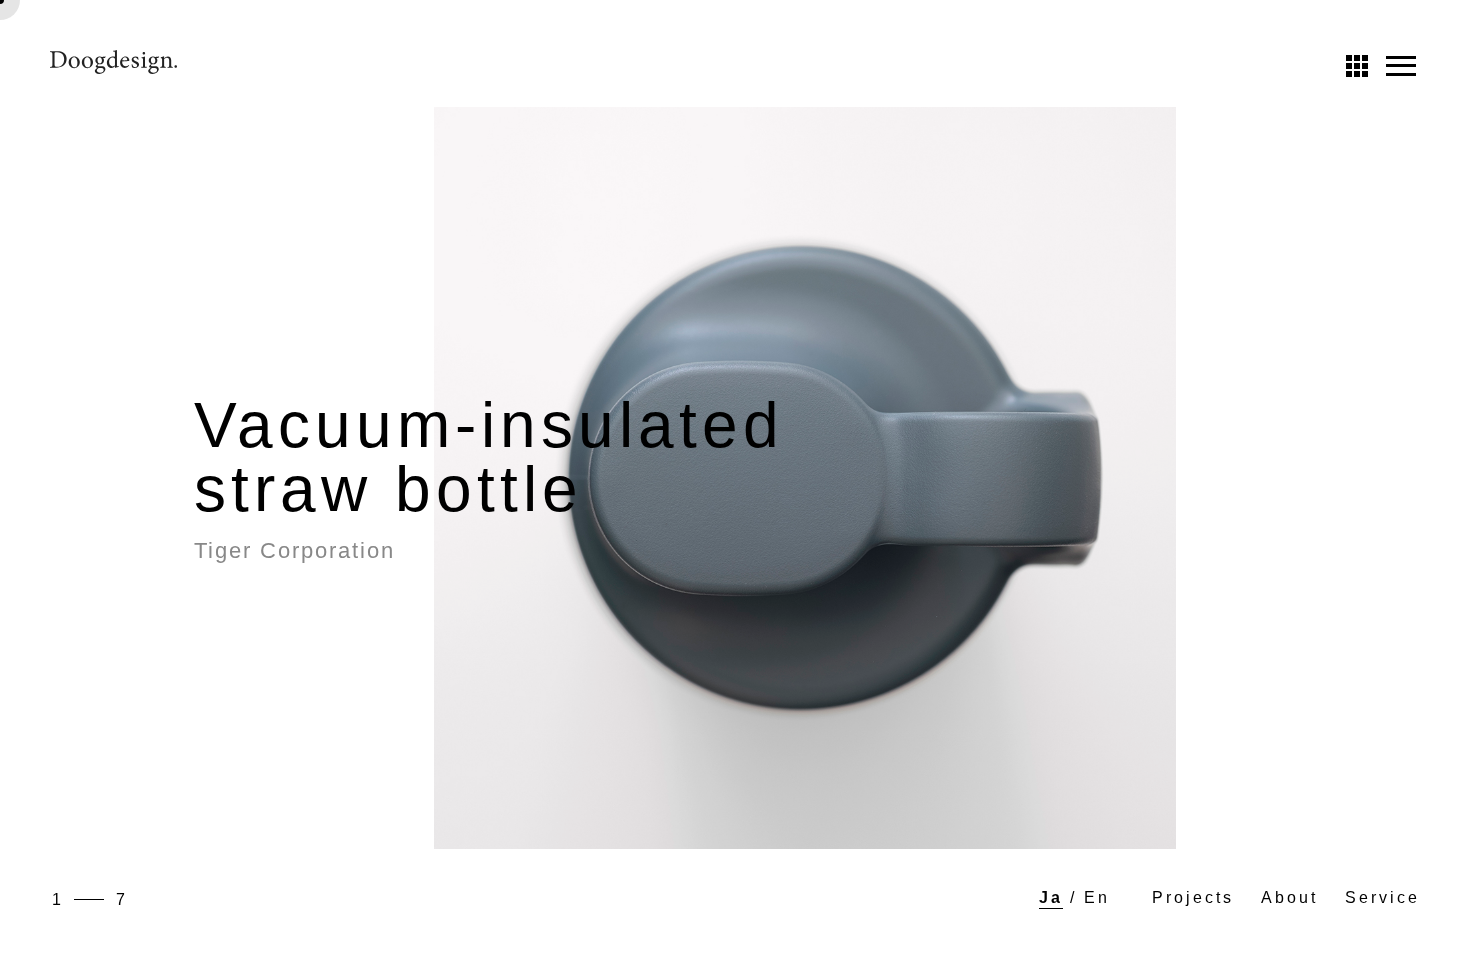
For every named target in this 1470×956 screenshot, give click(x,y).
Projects (1193, 898)
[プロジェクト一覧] (1357, 66)
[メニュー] (1401, 66)
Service (1382, 898)
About (1289, 898)
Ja (1051, 898)
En (1097, 898)
